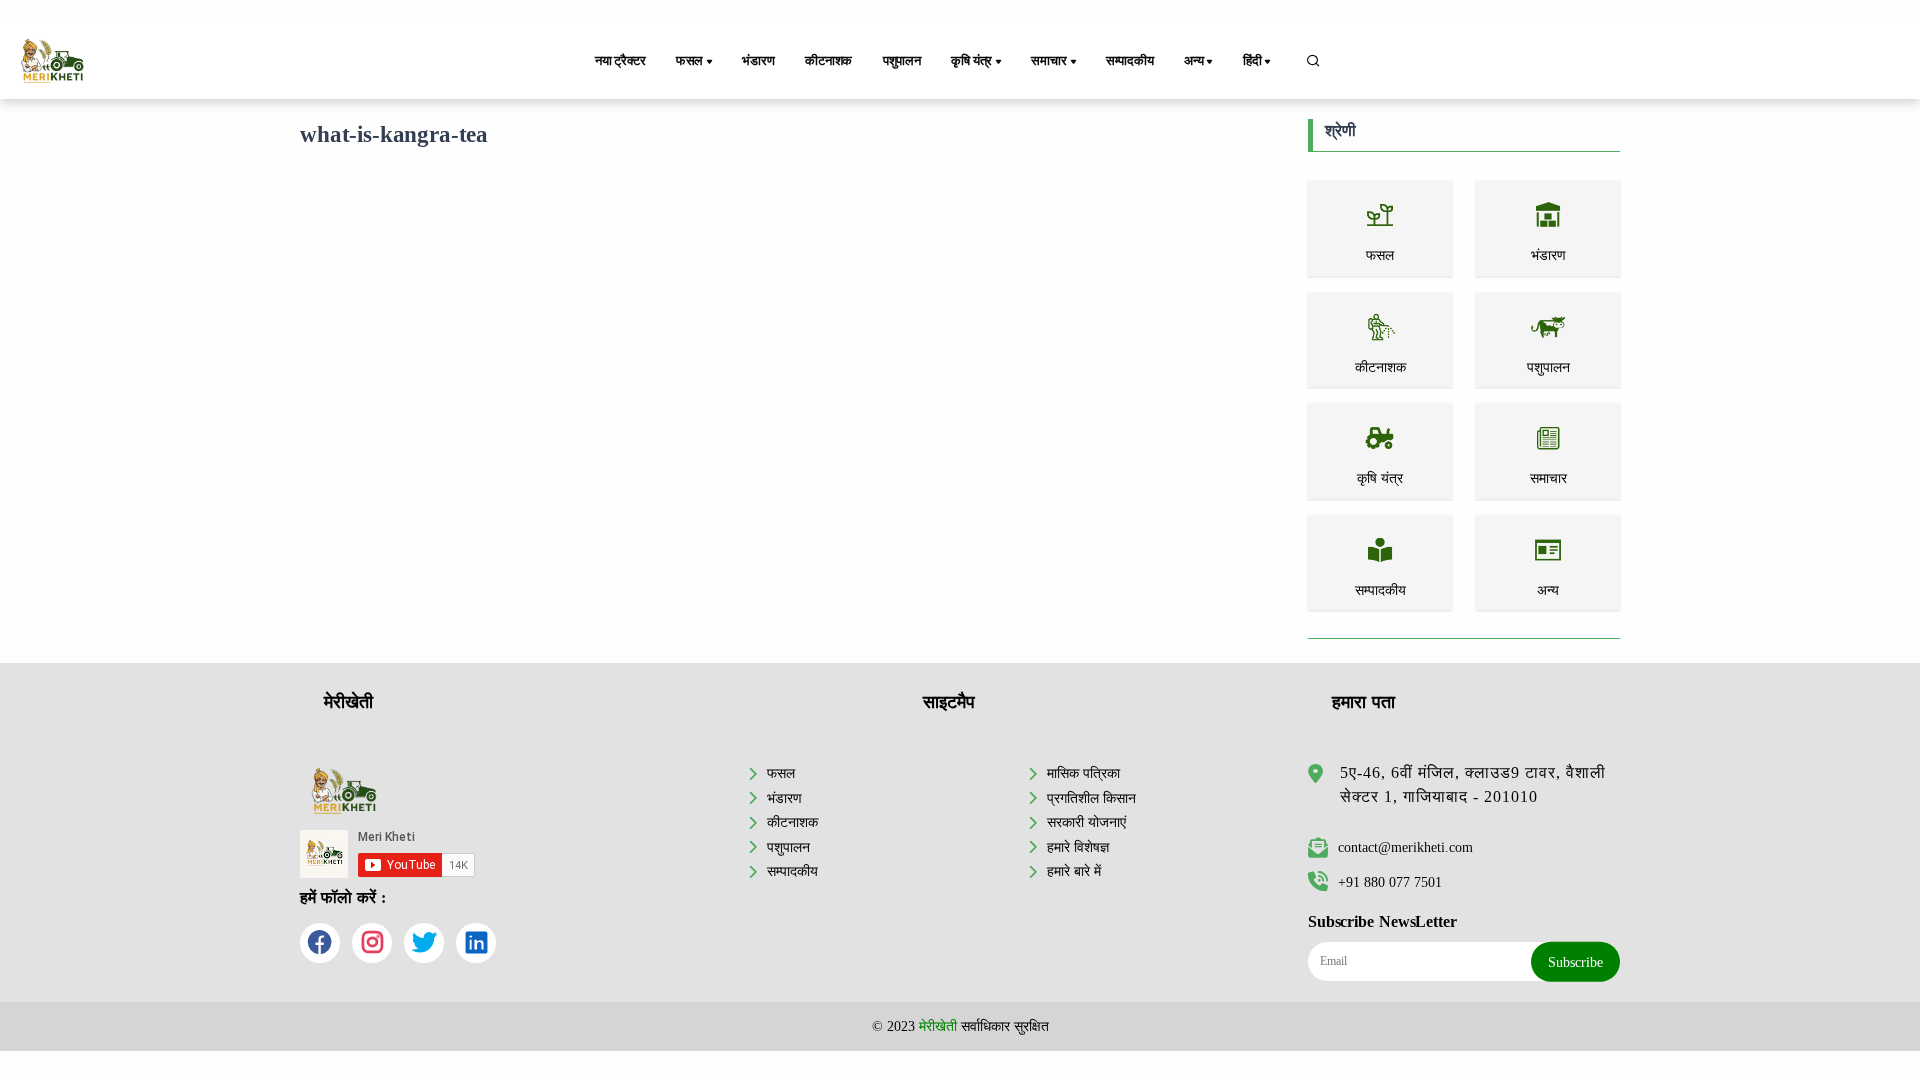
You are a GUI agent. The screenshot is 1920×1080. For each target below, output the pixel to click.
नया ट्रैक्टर (620, 61)
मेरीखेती (938, 1026)
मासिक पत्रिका (1083, 773)
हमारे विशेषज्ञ (1078, 847)
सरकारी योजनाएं (1086, 822)
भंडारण (758, 61)
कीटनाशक (828, 61)
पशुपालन (902, 61)
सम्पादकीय (1130, 61)
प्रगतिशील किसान (1091, 798)
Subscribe (1575, 962)
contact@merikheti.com (1405, 847)
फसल (781, 773)
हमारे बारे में (1074, 871)
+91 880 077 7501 (1390, 882)
